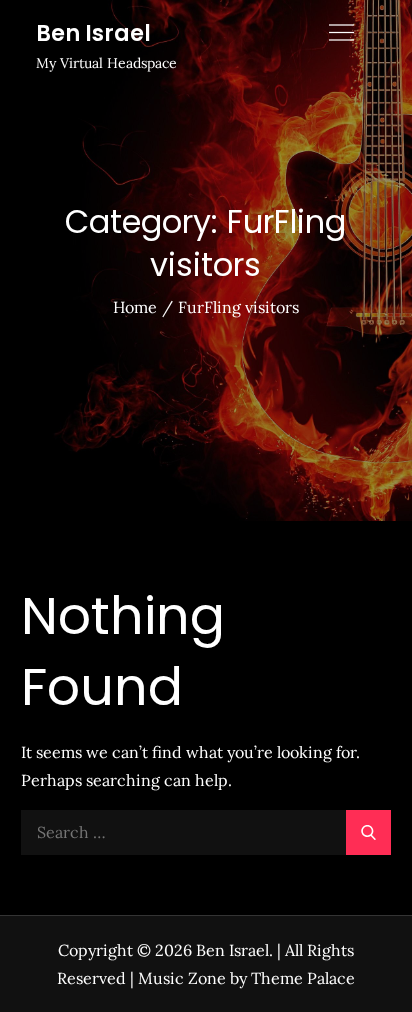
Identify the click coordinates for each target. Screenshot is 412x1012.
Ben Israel (93, 33)
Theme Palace (303, 978)
